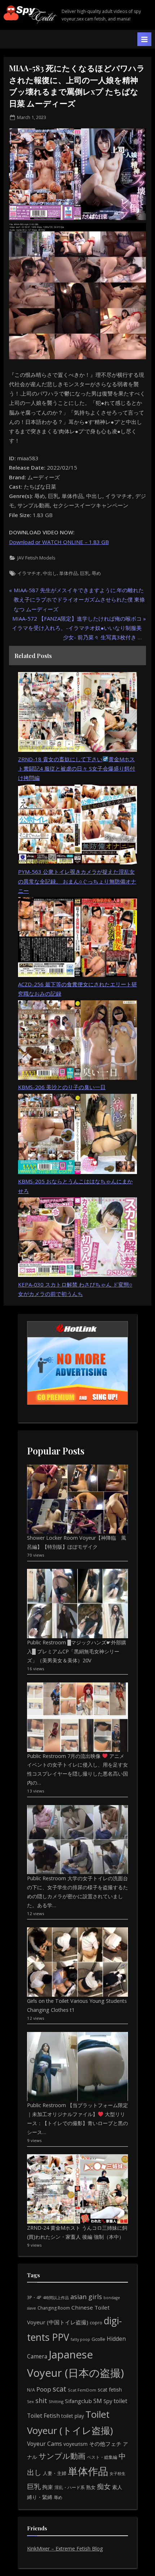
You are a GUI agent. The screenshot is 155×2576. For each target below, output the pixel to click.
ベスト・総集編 (102, 2457)
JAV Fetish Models (36, 558)
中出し (50, 573)
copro (96, 2322)
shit (41, 2401)
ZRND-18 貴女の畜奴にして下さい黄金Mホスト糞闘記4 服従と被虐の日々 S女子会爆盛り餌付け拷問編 (77, 769)
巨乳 (85, 573)
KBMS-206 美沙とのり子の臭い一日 (62, 1087)
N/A (31, 2390)
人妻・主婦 (55, 2473)
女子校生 (118, 2473)
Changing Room (54, 2308)
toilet (120, 2401)
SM (98, 2401)
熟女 (91, 2487)
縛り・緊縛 (40, 2497)
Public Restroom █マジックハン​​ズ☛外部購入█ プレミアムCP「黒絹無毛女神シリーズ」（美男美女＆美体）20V (77, 1651)
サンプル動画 (62, 2456)
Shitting (56, 2401)
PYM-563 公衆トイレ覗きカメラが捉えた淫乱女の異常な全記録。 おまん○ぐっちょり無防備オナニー (77, 881)
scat (59, 2389)
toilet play (73, 2416)
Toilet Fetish (43, 2416)
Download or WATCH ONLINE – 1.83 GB (59, 542)
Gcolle (98, 2339)
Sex (30, 2401)
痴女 (104, 2486)
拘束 (48, 2487)
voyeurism (76, 2444)
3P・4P (34, 2298)
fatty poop (80, 2339)
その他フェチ (105, 2444)
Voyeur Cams (45, 2444)
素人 (117, 2487)
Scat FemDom (82, 2390)
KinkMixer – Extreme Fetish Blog (65, 2548)
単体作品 (68, 573)
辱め (96, 573)
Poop (44, 2389)
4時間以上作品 (56, 2298)
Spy (108, 2401)
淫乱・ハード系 (70, 2487)
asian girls (86, 2297)
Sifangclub (78, 2401)
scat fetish (110, 2390)
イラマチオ (29, 573)
